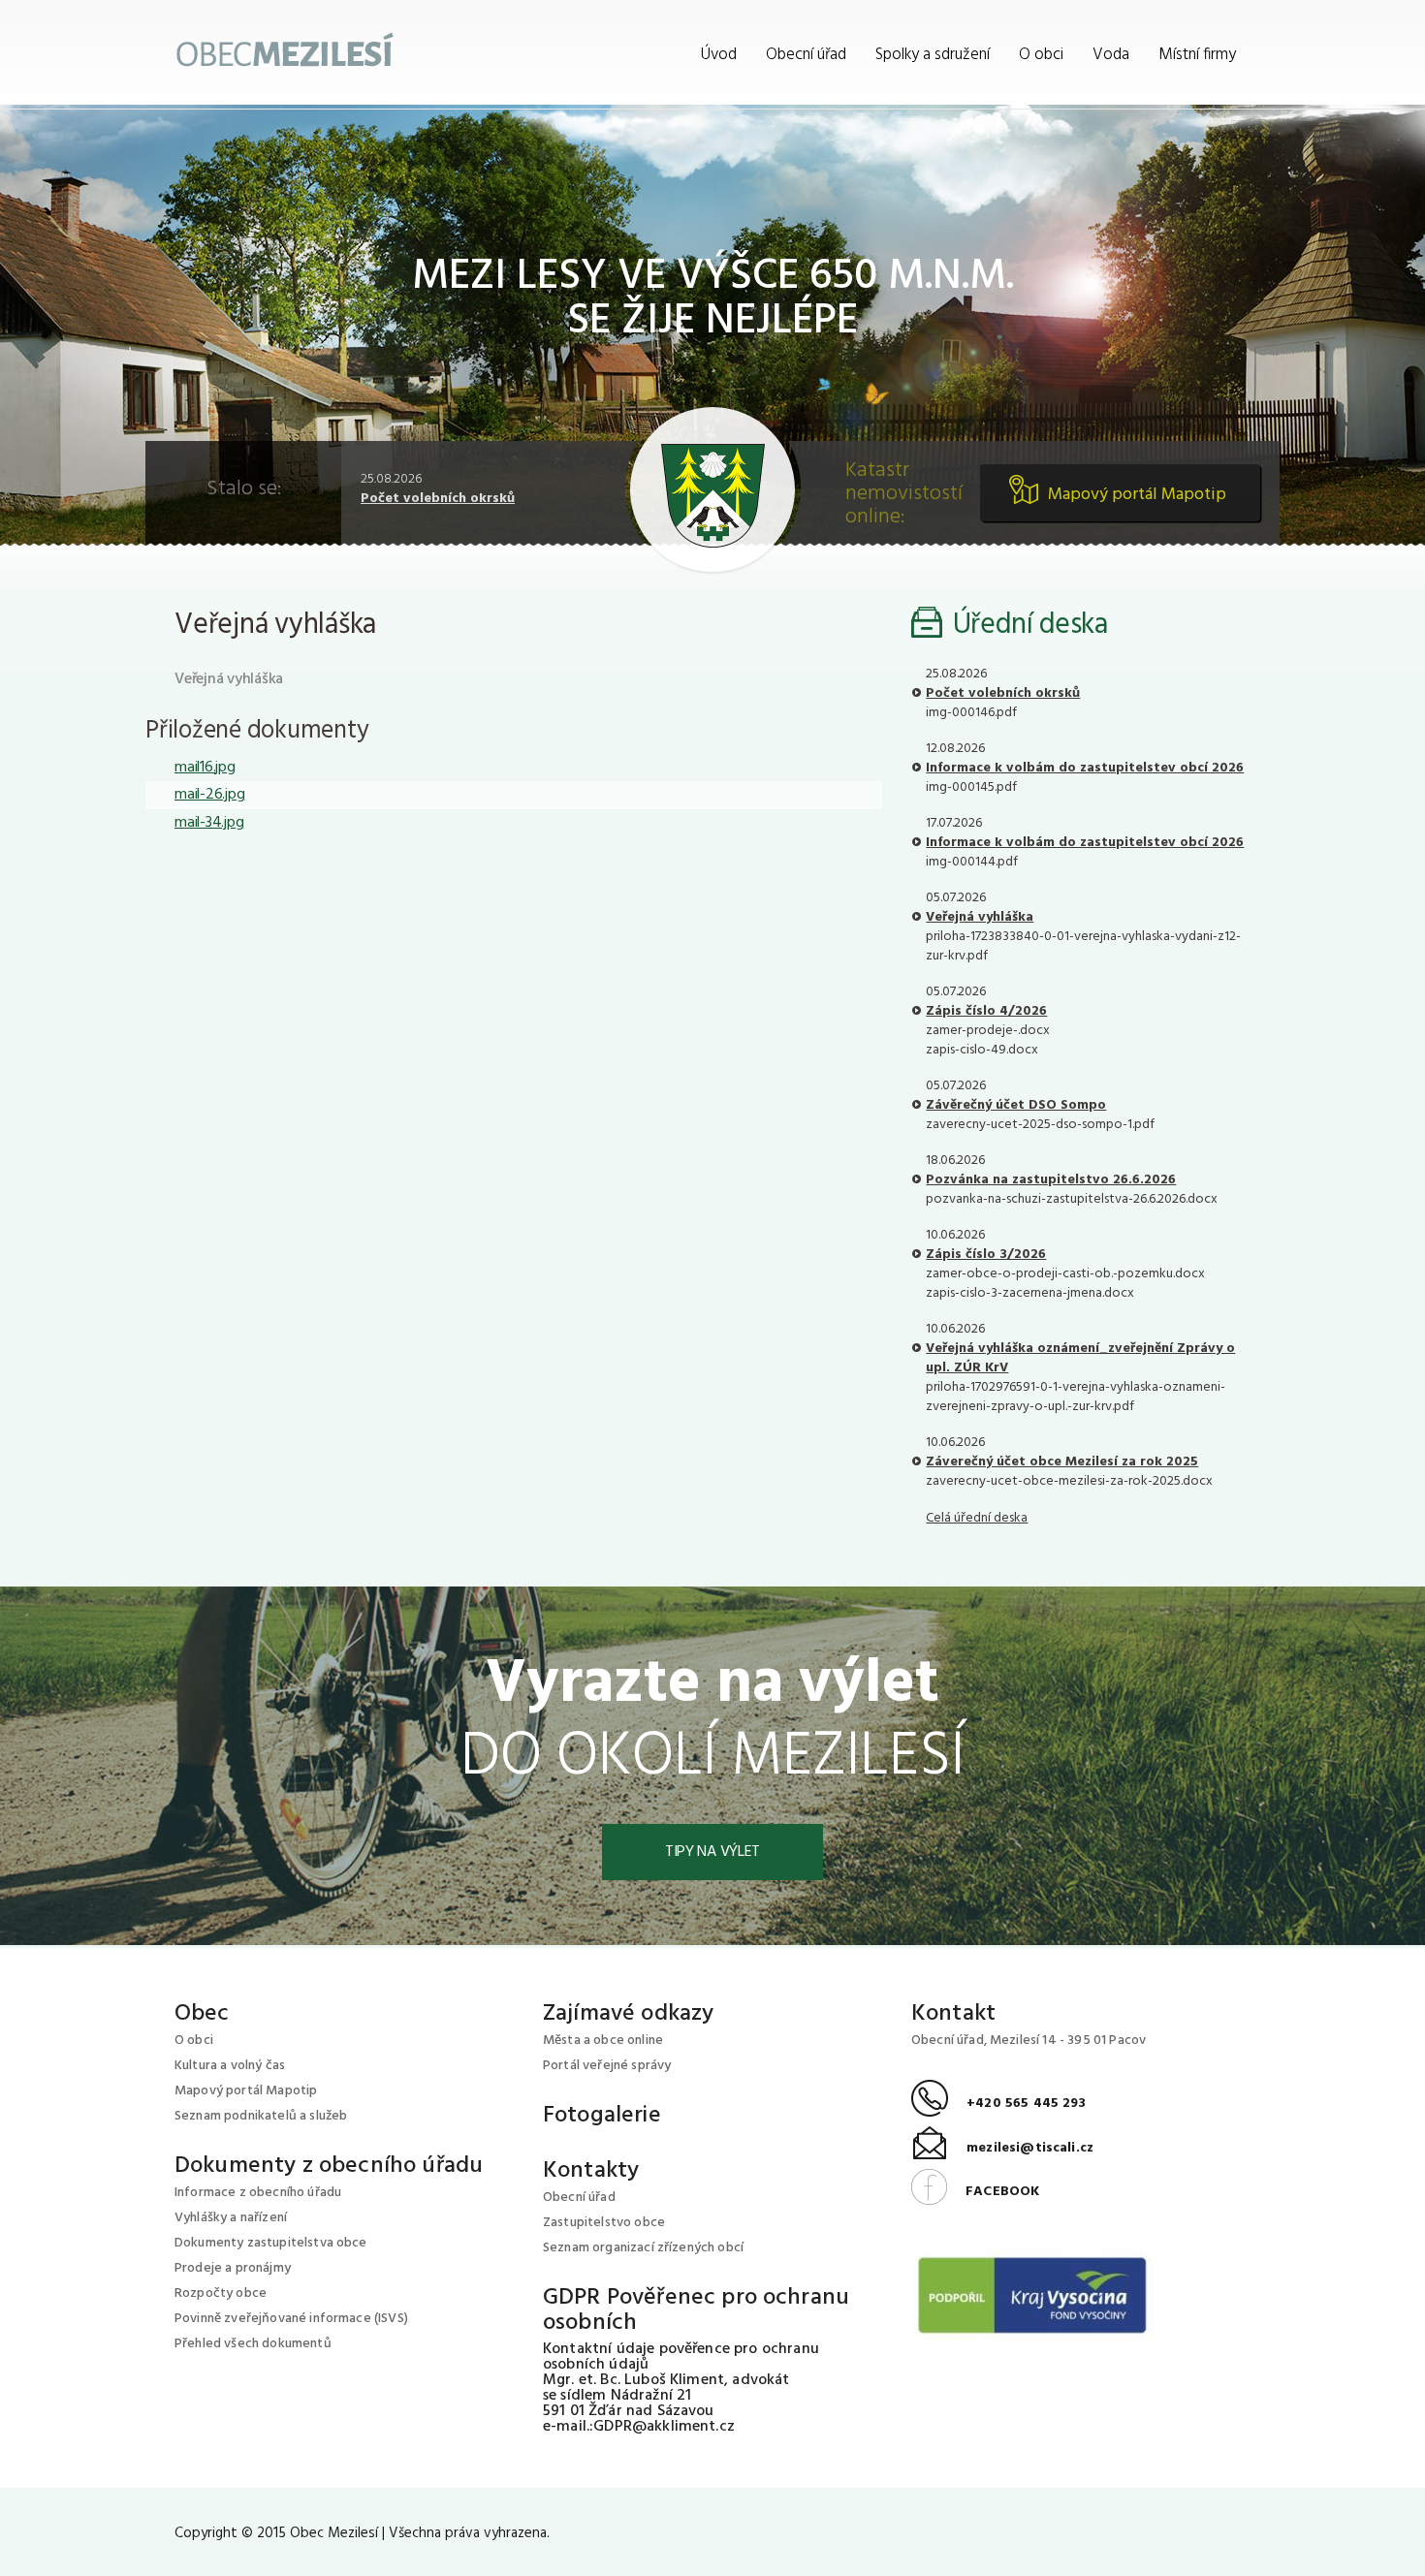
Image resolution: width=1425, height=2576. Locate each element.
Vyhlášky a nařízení (231, 2218)
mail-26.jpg (209, 795)
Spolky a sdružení (933, 55)
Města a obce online (603, 2041)
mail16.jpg (205, 768)
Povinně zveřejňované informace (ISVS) (291, 2319)
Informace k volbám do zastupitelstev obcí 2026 (1085, 768)
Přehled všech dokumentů (253, 2344)
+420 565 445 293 (999, 2104)
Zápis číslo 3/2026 (986, 1255)
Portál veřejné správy (607, 2066)
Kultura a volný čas (230, 2066)
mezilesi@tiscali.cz (1002, 2148)
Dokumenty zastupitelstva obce (271, 2243)
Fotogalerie (602, 2116)
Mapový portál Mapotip (1137, 495)
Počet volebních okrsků (438, 499)
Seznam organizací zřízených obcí (643, 2248)
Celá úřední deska (977, 1518)
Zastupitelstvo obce (604, 2223)
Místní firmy (1197, 55)
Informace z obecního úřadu (258, 2193)
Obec (202, 2014)
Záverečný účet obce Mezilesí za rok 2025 (1062, 1462)
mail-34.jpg (209, 823)
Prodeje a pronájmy (233, 2268)
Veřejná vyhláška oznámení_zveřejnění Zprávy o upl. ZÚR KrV (1080, 1358)
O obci (1041, 55)
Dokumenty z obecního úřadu (329, 2166)
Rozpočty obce (221, 2293)
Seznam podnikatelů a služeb (261, 2116)
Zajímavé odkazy (628, 2014)
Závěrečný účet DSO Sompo (1016, 1105)
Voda (1111, 55)
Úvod (719, 55)
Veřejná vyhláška (980, 917)
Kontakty (591, 2171)
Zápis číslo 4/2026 (986, 1011)
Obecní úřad (806, 55)
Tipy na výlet (712, 1852)
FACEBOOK (975, 2192)
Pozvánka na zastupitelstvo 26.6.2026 (1051, 1180)
